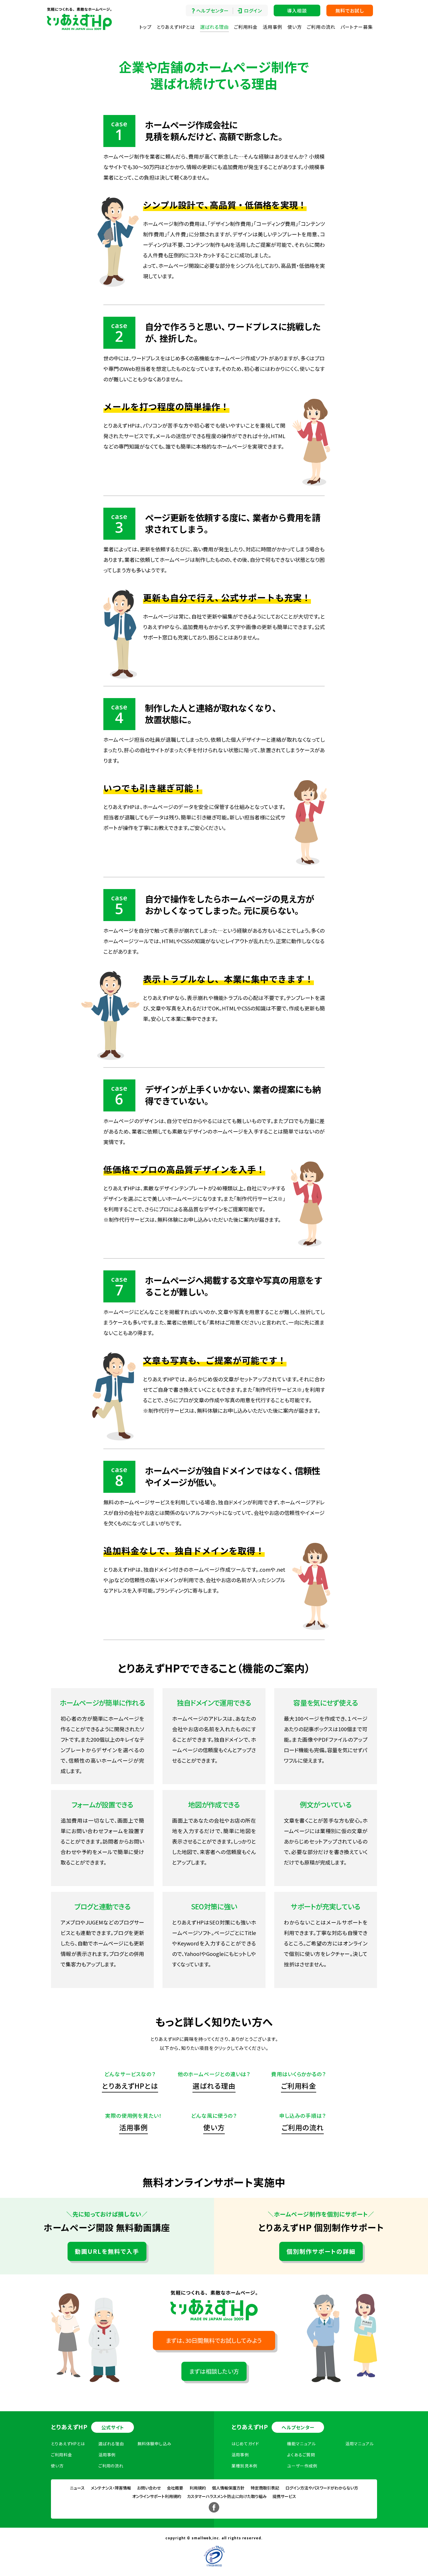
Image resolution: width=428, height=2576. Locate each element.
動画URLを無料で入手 (107, 2251)
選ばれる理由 (214, 27)
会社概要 (175, 2488)
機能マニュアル (301, 2444)
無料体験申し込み (154, 2444)
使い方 (295, 27)
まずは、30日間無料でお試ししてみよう (214, 2340)
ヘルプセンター (212, 10)
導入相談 (297, 10)
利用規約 (198, 2488)
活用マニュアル (360, 2444)
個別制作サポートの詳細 (321, 2251)
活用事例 (273, 27)
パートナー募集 (357, 27)
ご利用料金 (246, 27)
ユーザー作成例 (302, 2466)
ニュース (77, 2488)
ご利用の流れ (321, 27)
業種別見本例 (244, 2466)
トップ (145, 27)
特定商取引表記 (265, 2488)
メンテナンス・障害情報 (111, 2488)
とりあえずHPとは (176, 27)
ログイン (253, 10)
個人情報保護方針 (228, 2488)
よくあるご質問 (301, 2455)
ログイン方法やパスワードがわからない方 (322, 2488)
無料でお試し (350, 10)
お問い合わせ (149, 2488)
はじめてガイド (245, 2444)
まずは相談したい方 (214, 2371)
